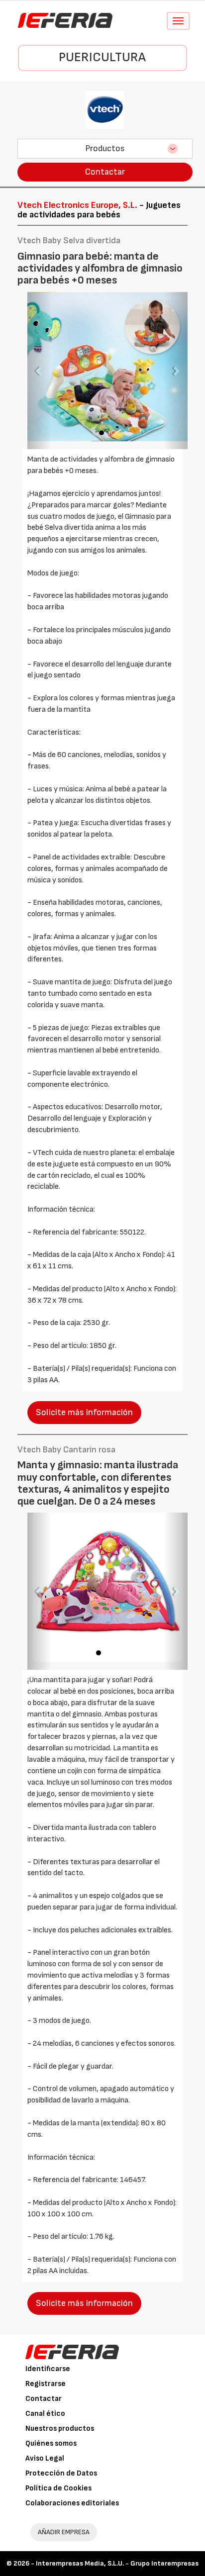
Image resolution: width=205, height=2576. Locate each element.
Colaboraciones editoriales (72, 2503)
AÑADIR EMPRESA (64, 2532)
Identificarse (48, 2369)
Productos (105, 148)
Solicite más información (84, 1412)
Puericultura (102, 57)
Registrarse (46, 2384)
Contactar (105, 172)
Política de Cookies (58, 2488)
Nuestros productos (60, 2429)
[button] (39, 371)
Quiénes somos (51, 2443)
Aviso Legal (45, 2458)
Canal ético (45, 2414)
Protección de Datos (61, 2473)
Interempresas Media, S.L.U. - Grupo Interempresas (117, 2563)
